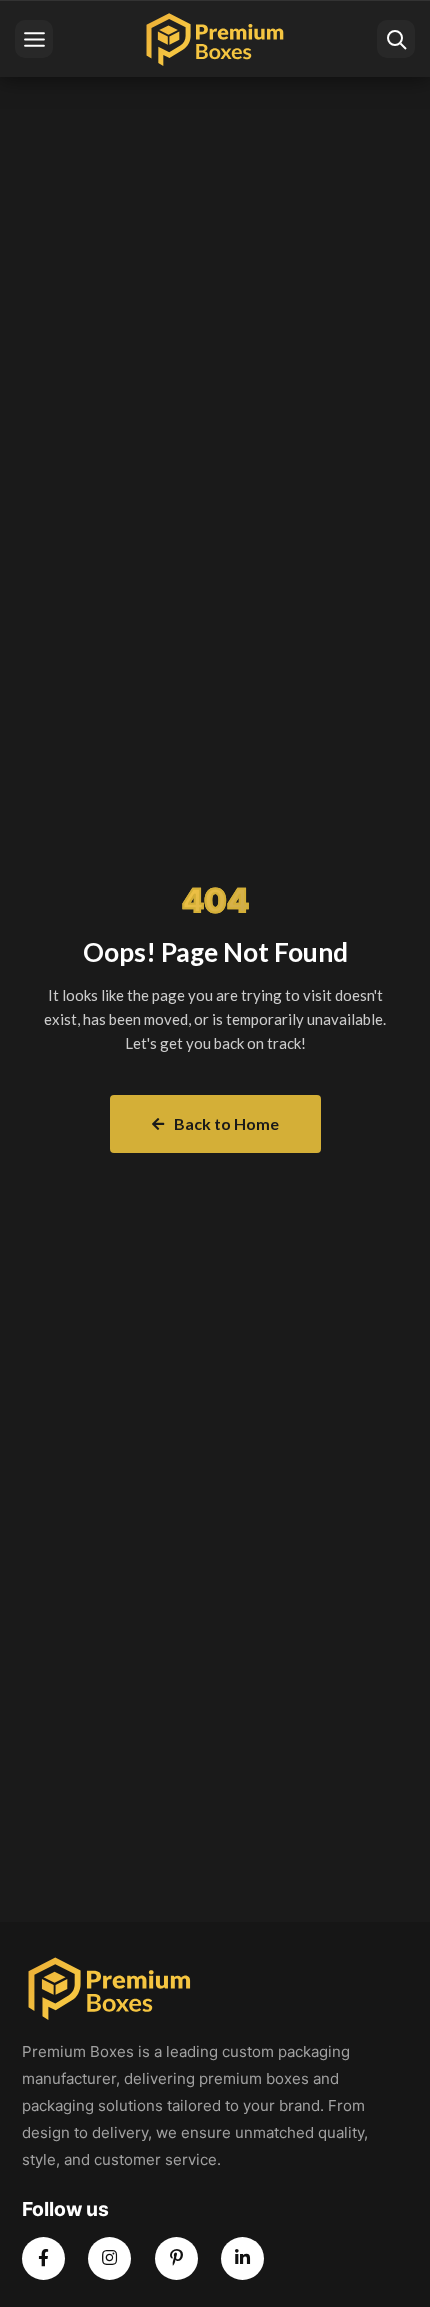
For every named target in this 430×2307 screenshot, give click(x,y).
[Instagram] (109, 2258)
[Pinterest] (176, 2258)
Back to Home (226, 1123)
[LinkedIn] (242, 2258)
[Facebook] (43, 2258)
